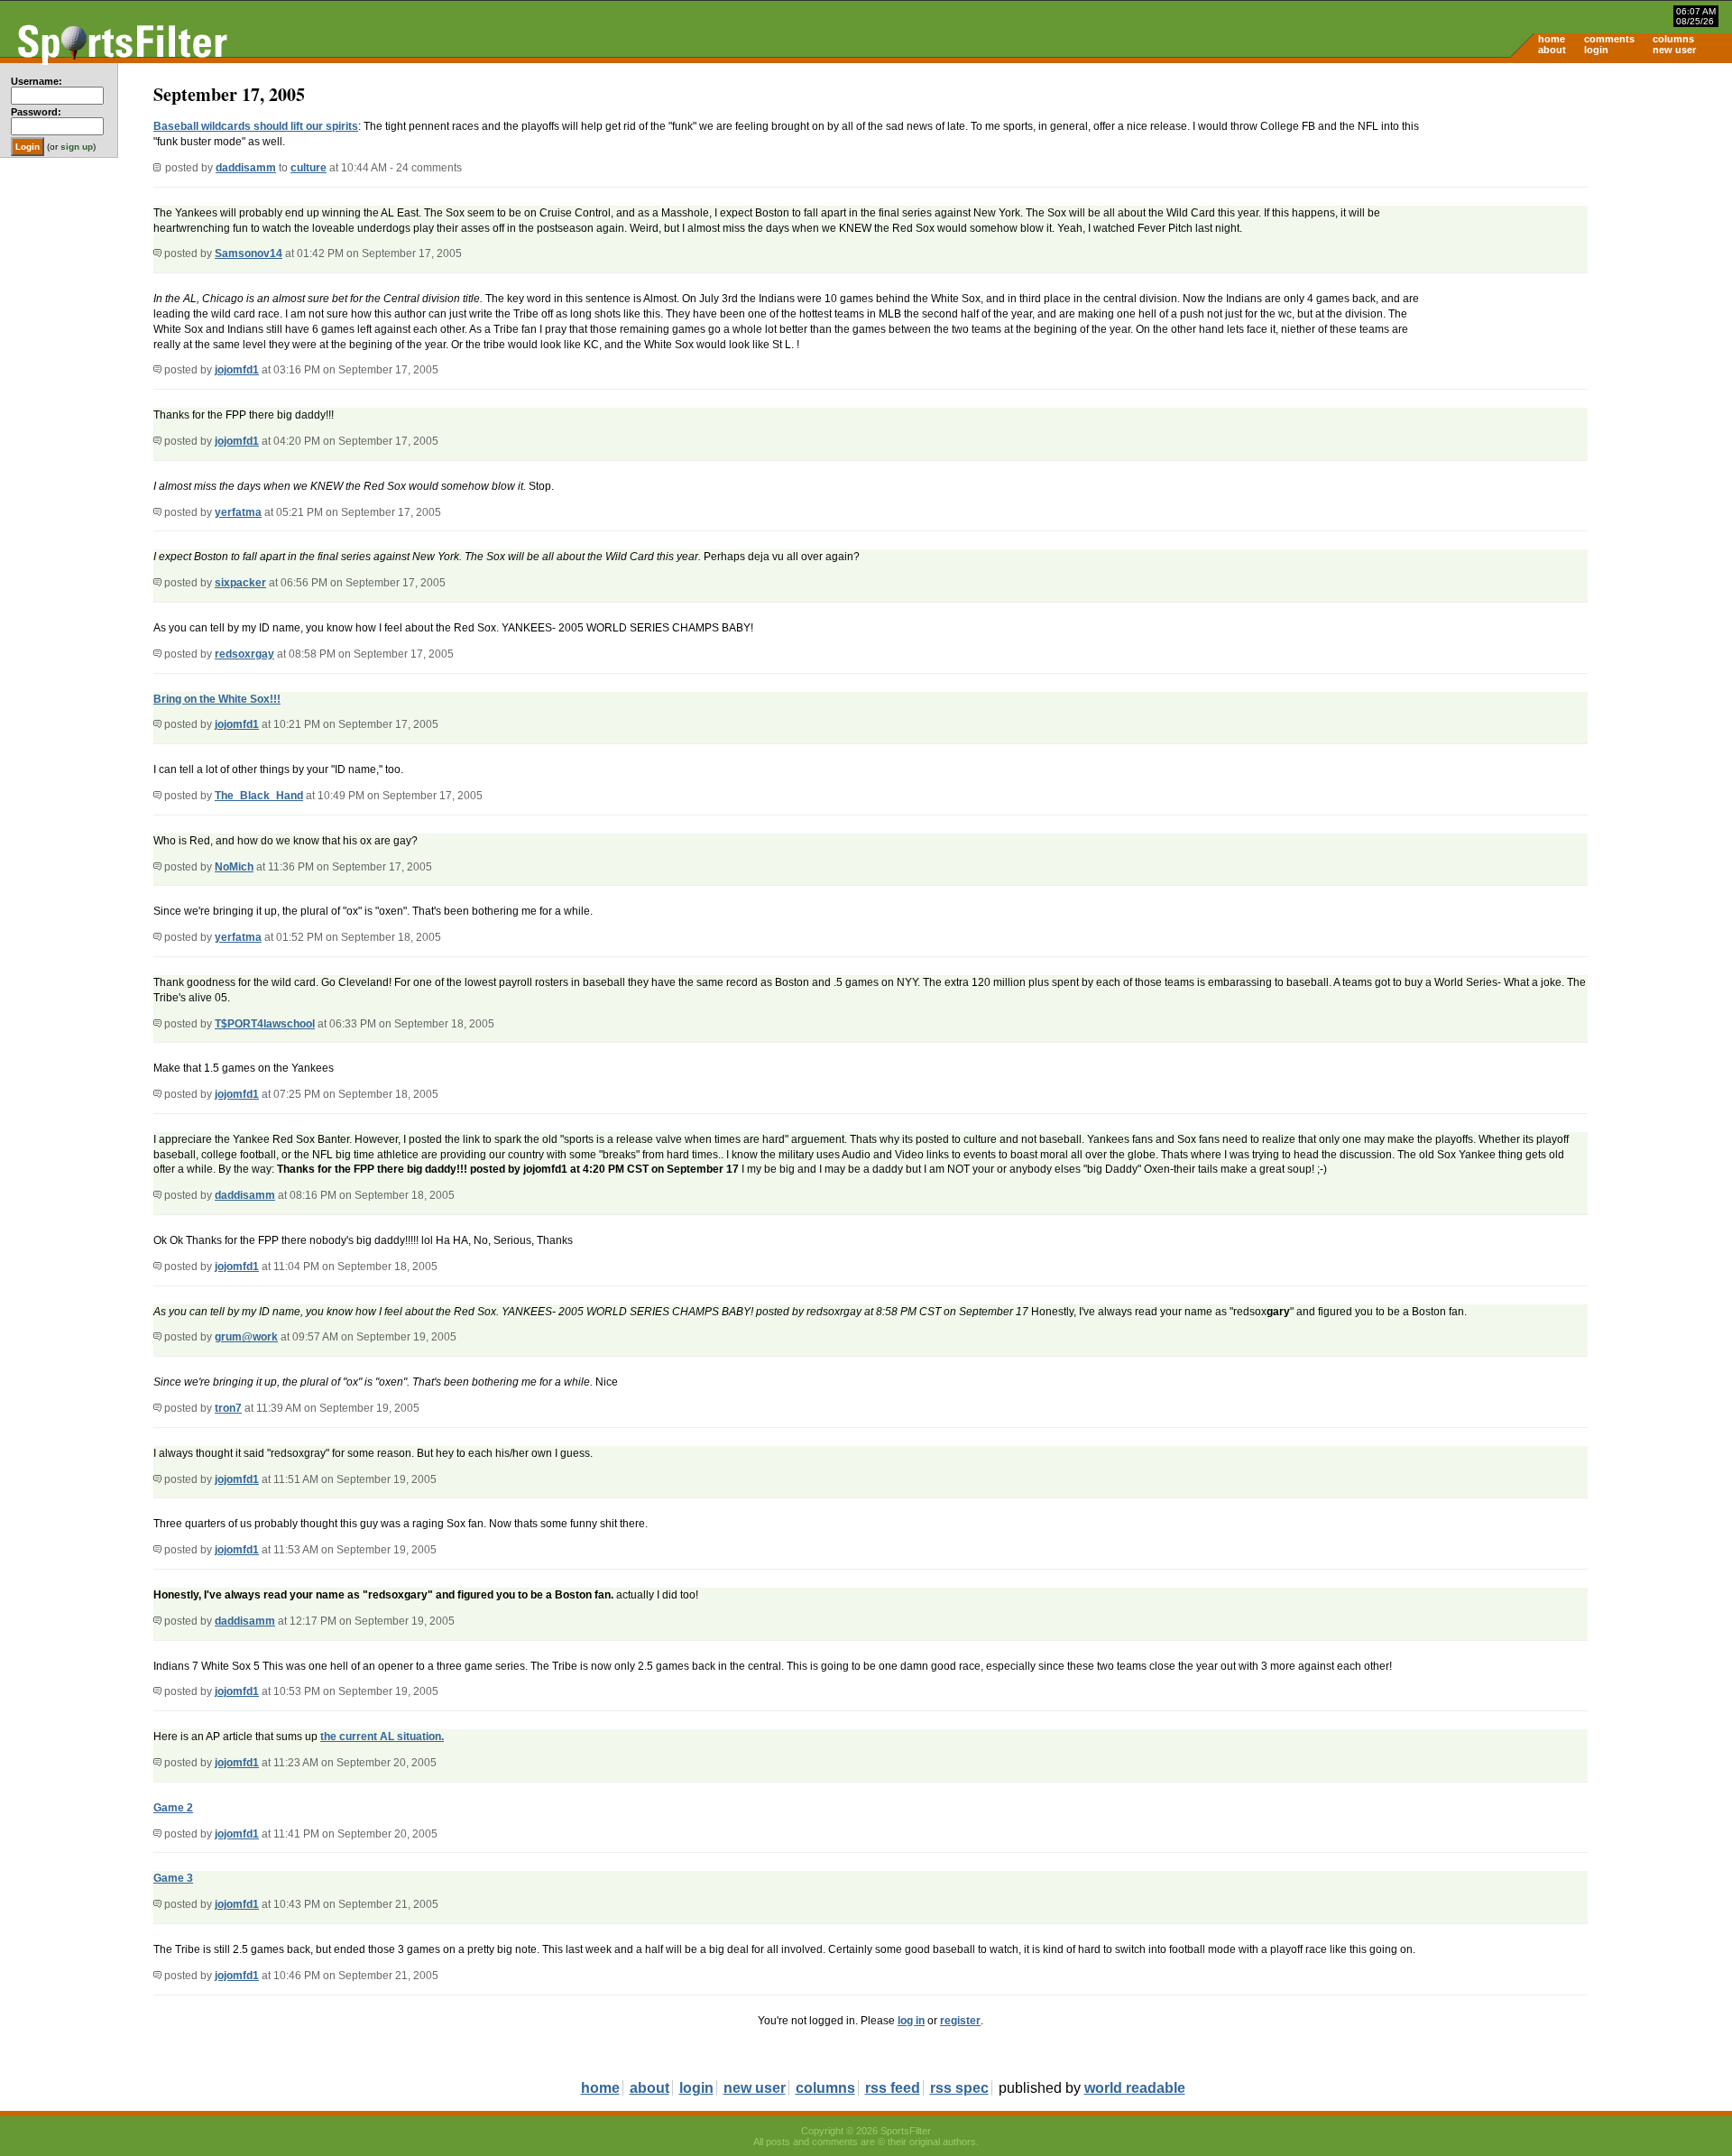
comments (1609, 39)
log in (911, 2021)
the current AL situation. (382, 1737)
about (1552, 50)
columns (1673, 39)
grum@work (246, 1337)
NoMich (234, 867)
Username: (37, 81)
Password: (36, 112)
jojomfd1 (237, 370)
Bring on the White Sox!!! (217, 699)
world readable (1135, 2088)
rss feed (893, 2088)
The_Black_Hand (259, 796)
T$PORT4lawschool (265, 1024)
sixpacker (240, 583)
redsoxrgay (244, 654)
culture (309, 168)
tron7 (228, 1408)
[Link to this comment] (157, 253)
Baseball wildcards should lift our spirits (256, 126)
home (1552, 39)
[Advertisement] (1579, 204)
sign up (77, 147)
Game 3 (173, 1878)
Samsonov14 (249, 253)
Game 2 (173, 1808)
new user (1674, 50)
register (960, 2021)
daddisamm (246, 168)
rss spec (959, 2088)
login (1596, 50)
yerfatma (238, 512)
